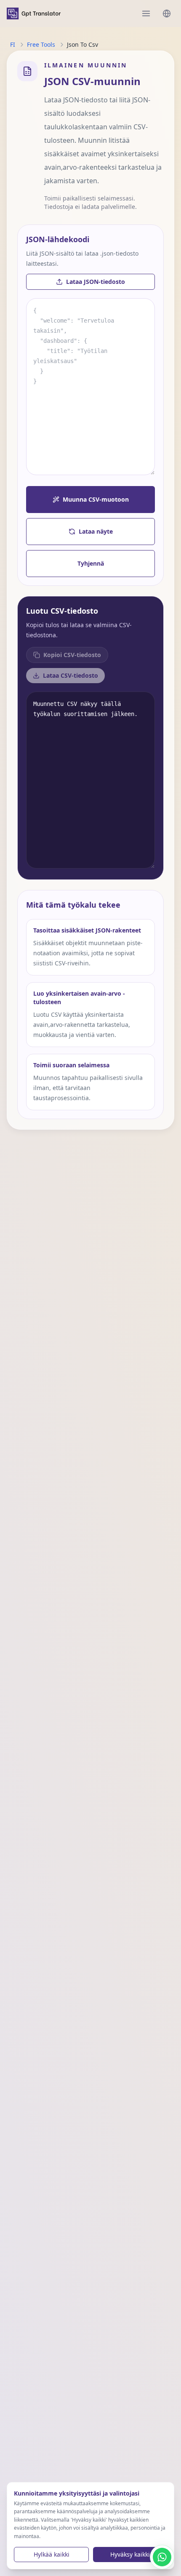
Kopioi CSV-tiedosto (72, 655)
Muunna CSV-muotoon (96, 499)
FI (13, 44)
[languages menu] (167, 13)
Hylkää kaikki (52, 2554)
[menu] (146, 13)
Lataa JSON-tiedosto (96, 282)
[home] (34, 13)
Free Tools (41, 44)
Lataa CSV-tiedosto (71, 675)
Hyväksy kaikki (130, 2554)
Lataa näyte (96, 531)
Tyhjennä (91, 563)
